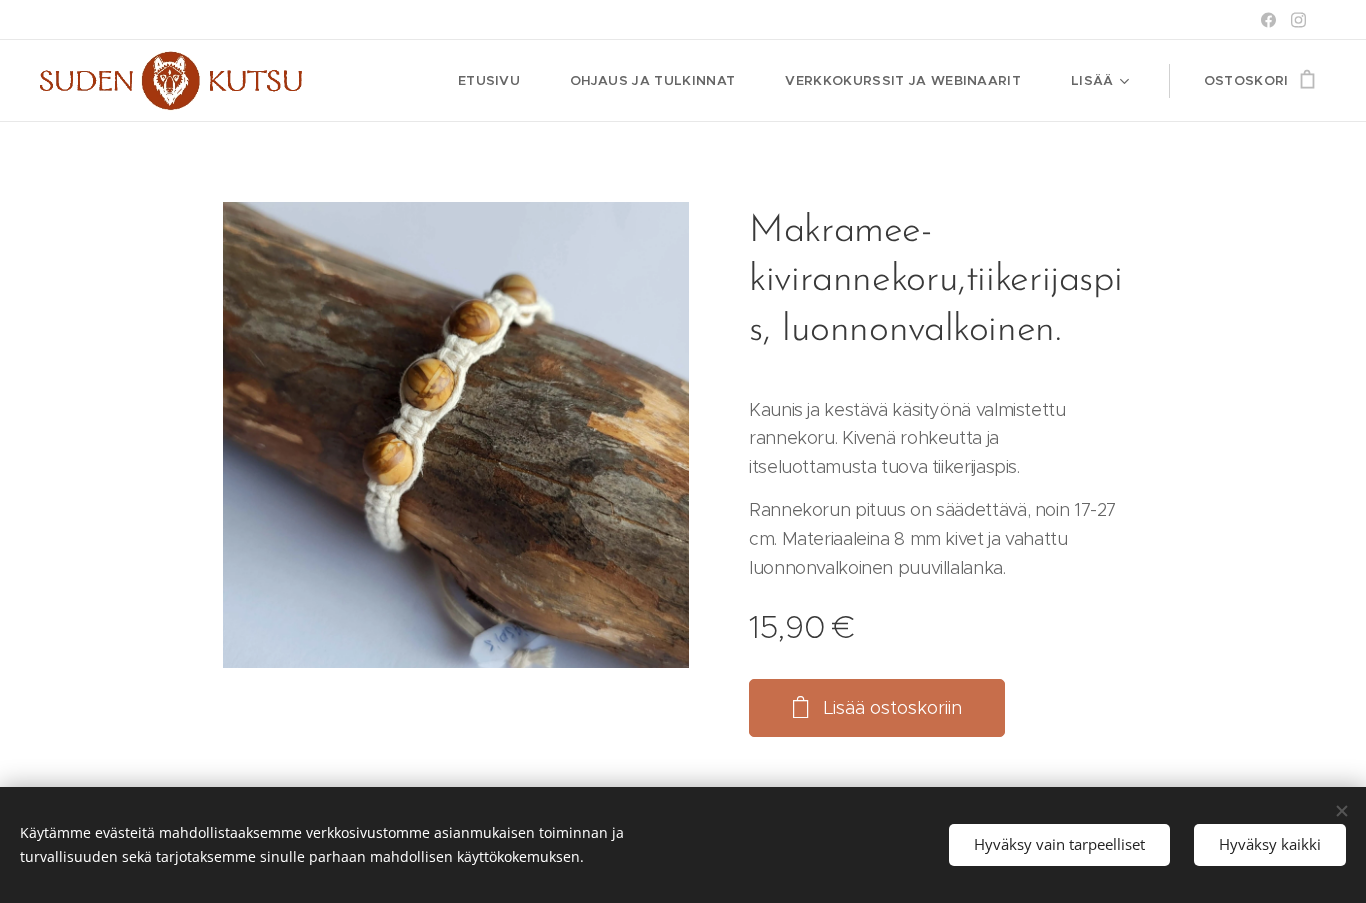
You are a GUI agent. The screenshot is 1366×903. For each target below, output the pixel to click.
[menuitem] (499, 81)
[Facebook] (1268, 20)
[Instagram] (1298, 20)
